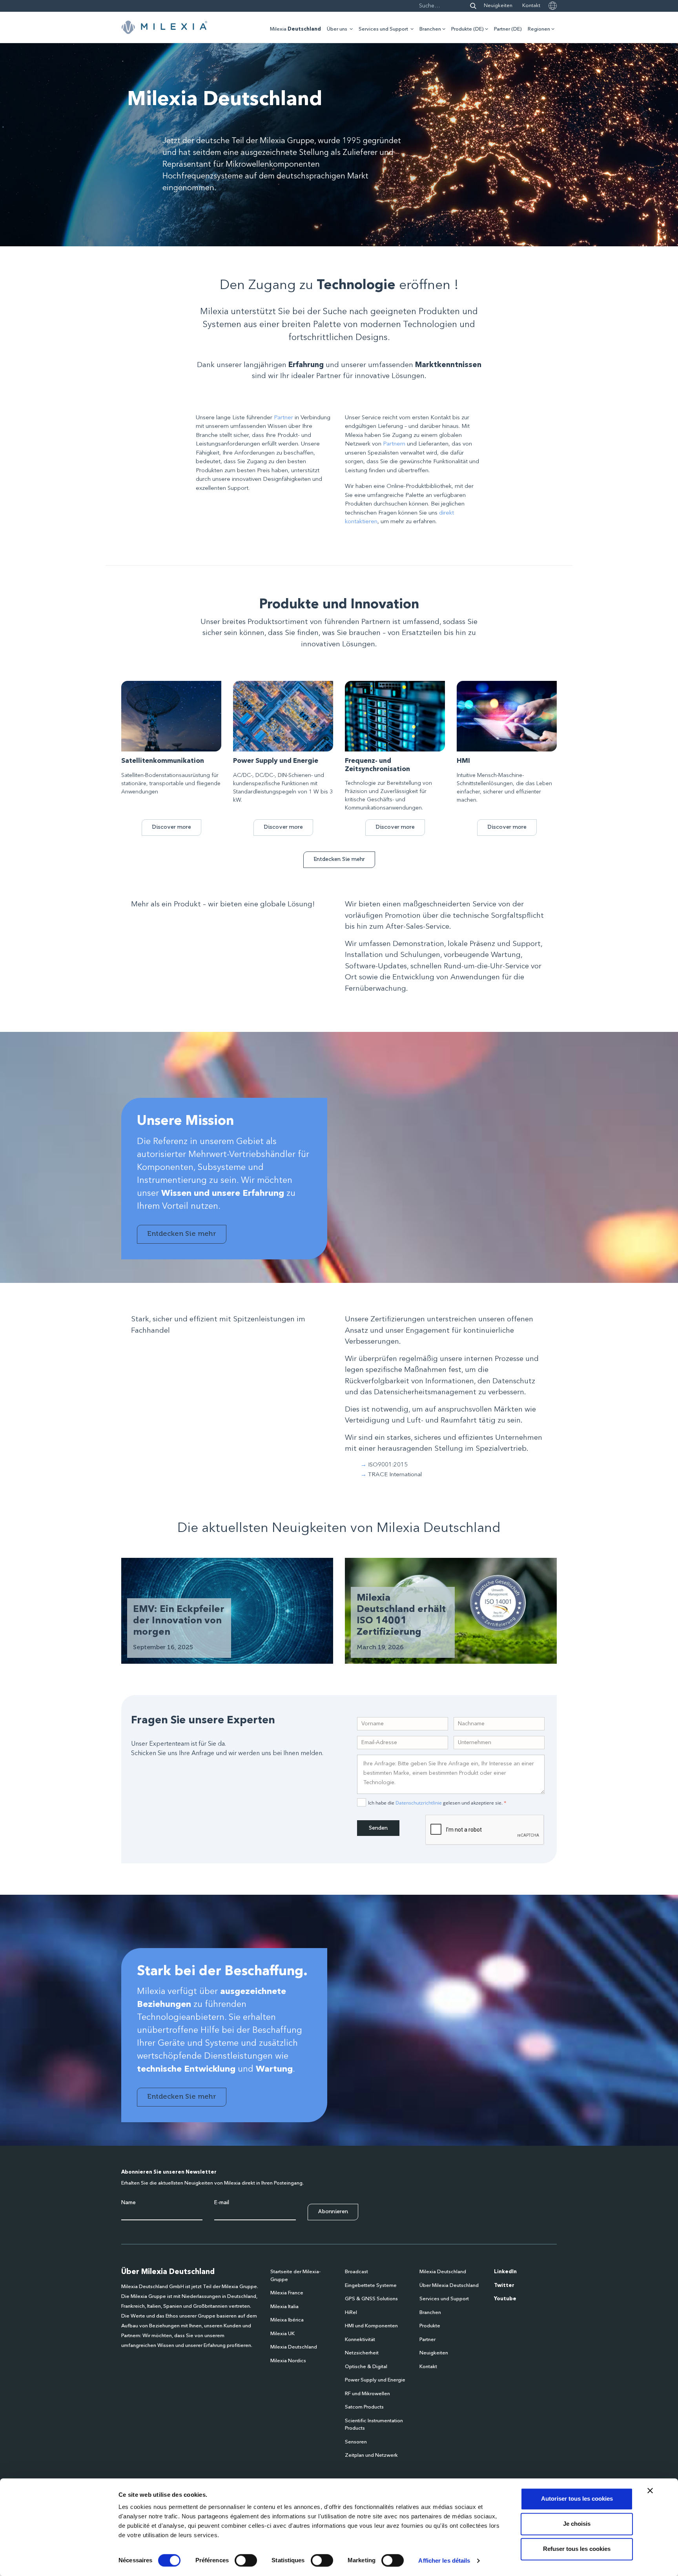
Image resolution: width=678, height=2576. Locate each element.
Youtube (505, 2299)
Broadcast (356, 2272)
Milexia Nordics (288, 2361)
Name (128, 2203)
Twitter (504, 2286)
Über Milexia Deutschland (449, 2286)
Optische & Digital (366, 2367)
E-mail (222, 2203)
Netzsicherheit (362, 2353)
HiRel (351, 2313)
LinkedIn (505, 2272)
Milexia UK (282, 2334)
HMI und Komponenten (371, 2326)
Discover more (171, 827)
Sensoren (356, 2442)
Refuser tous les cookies (577, 2549)
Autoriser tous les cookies (577, 2499)
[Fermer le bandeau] (650, 2490)
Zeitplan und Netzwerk (371, 2455)
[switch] (246, 2560)
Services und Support (383, 29)
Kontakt (531, 6)
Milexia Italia (284, 2307)
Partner (283, 418)
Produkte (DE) (467, 29)
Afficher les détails (444, 2561)
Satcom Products (364, 2407)
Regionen (539, 29)
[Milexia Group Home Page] (164, 27)
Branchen (430, 29)
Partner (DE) (508, 29)
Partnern (394, 444)
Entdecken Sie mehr (339, 859)
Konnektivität (360, 2340)
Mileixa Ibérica (287, 2320)
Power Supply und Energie (375, 2380)
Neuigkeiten (498, 6)
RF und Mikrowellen (367, 2394)
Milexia (295, 29)
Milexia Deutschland (294, 2347)
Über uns (337, 29)
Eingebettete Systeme (371, 2286)
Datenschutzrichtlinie (419, 1803)
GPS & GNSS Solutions (371, 2299)
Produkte (430, 2326)
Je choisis (577, 2524)
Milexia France (287, 2293)
